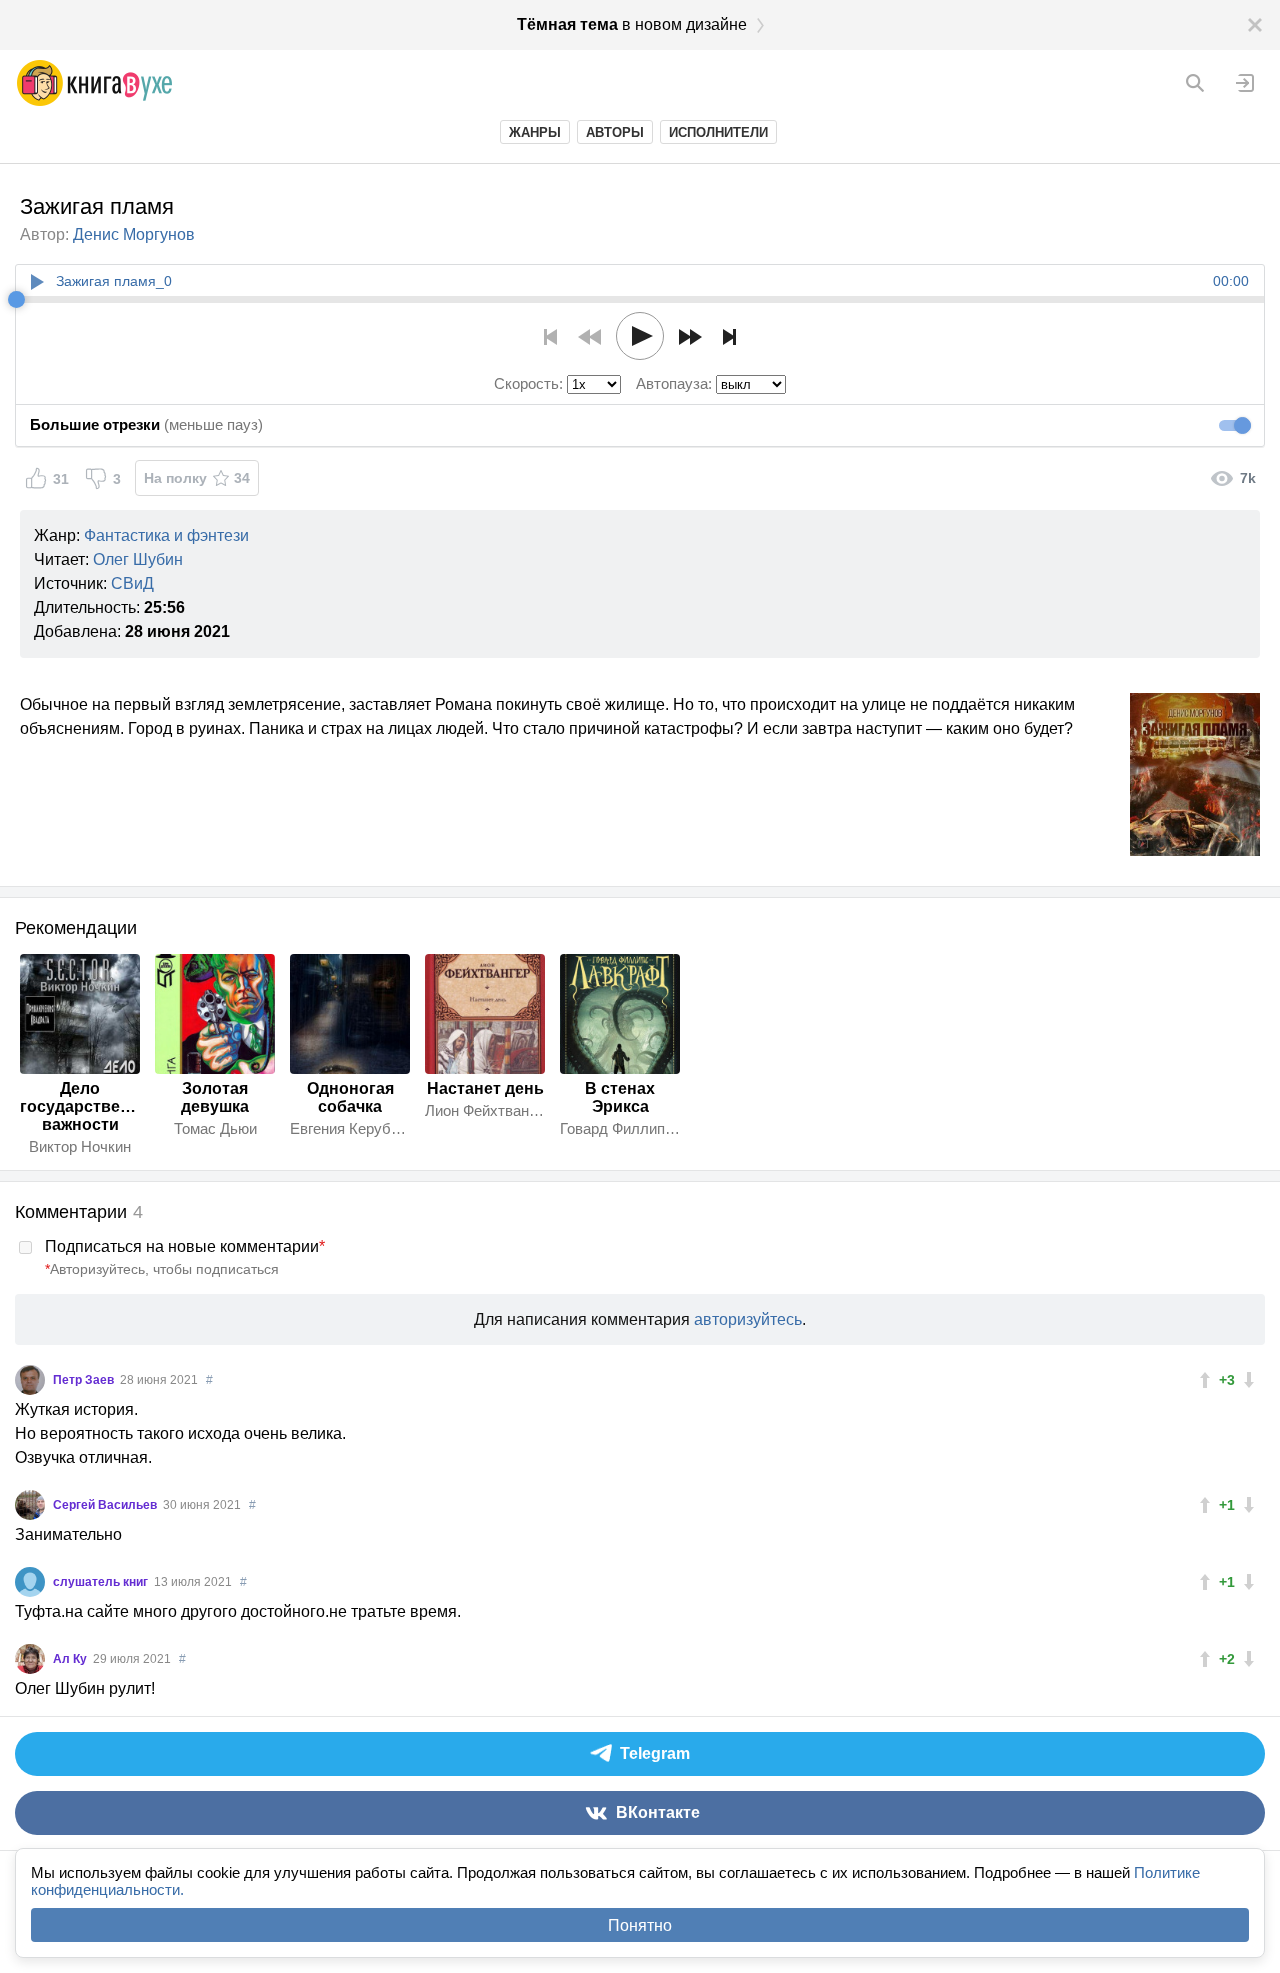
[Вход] (1245, 83)
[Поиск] (1195, 83)
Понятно (640, 1925)
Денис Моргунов (134, 234)
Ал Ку (71, 1659)
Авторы (615, 132)
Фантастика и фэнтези (166, 535)
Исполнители (718, 132)
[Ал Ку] (30, 1659)
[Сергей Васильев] (30, 1505)
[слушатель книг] (30, 1582)
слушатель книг (102, 1582)
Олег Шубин (138, 559)
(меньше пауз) (146, 424)
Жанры (535, 132)
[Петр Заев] (30, 1380)
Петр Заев (85, 1380)
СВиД (132, 583)
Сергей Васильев (106, 1505)
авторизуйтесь (748, 1319)
